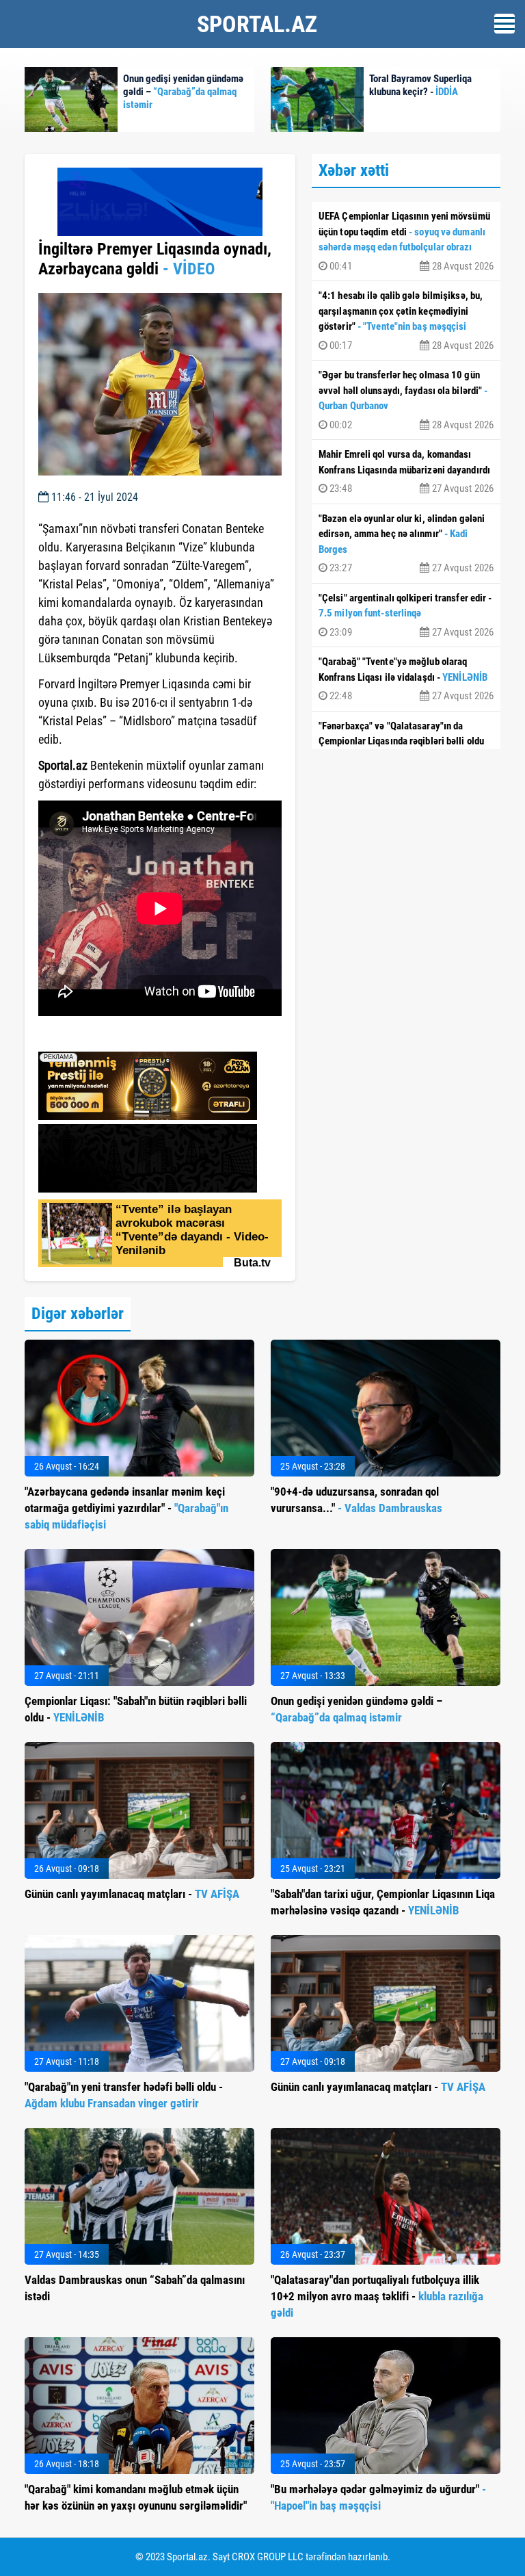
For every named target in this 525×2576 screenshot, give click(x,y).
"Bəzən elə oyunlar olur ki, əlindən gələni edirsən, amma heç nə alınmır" (406, 544)
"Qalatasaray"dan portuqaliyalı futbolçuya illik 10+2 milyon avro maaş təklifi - (377, 2296)
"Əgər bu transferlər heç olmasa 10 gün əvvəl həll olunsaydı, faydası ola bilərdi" (406, 400)
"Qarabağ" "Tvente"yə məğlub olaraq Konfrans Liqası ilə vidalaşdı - (406, 679)
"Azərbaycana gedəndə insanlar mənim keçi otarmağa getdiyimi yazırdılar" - (126, 1508)
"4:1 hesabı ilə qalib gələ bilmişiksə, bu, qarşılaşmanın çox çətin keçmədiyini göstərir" (406, 321)
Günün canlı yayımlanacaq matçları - (132, 1894)
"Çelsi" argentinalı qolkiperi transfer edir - (406, 615)
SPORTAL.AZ (257, 24)
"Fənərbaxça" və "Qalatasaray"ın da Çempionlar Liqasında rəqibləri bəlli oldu (406, 743)
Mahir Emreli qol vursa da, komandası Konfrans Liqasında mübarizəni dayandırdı (406, 471)
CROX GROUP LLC (268, 2557)
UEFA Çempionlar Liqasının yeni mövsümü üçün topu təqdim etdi (406, 241)
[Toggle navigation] (504, 24)
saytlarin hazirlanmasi (94, 1037)
